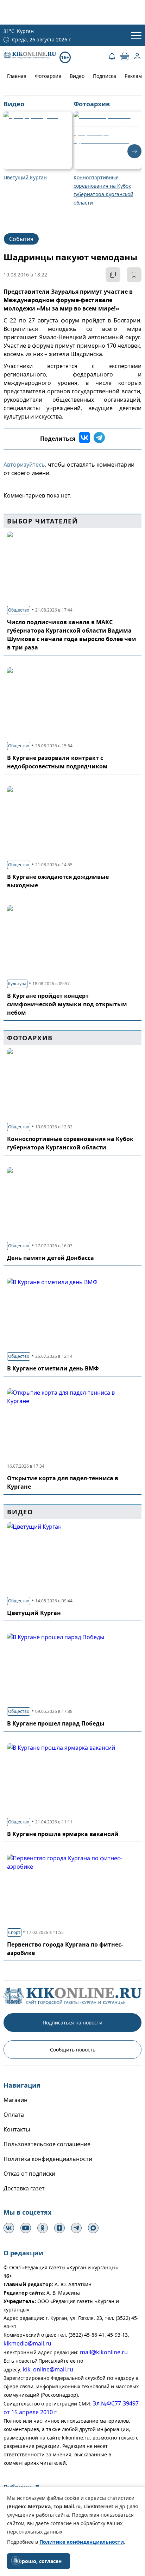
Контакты (17, 2129)
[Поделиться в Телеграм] (99, 439)
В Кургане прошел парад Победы (56, 1723)
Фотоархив (48, 76)
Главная (17, 76)
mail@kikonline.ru (104, 2352)
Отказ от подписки (29, 2174)
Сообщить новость (73, 2050)
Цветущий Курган (34, 1613)
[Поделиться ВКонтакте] (84, 439)
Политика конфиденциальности (48, 2159)
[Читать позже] (134, 275)
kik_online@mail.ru (48, 2369)
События (21, 239)
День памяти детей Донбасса (51, 1258)
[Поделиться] (113, 275)
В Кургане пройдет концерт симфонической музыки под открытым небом (67, 1004)
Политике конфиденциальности (82, 2542)
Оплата (14, 2115)
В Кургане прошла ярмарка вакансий (63, 1834)
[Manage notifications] (15, 2561)
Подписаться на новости (72, 2023)
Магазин (15, 2100)
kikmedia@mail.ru (27, 2343)
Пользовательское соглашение (47, 2144)
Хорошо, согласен (39, 2561)
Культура (17, 984)
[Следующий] (134, 151)
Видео (77, 76)
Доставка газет (24, 2188)
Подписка (105, 76)
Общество (19, 610)
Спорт (14, 1932)
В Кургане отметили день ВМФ (53, 1368)
